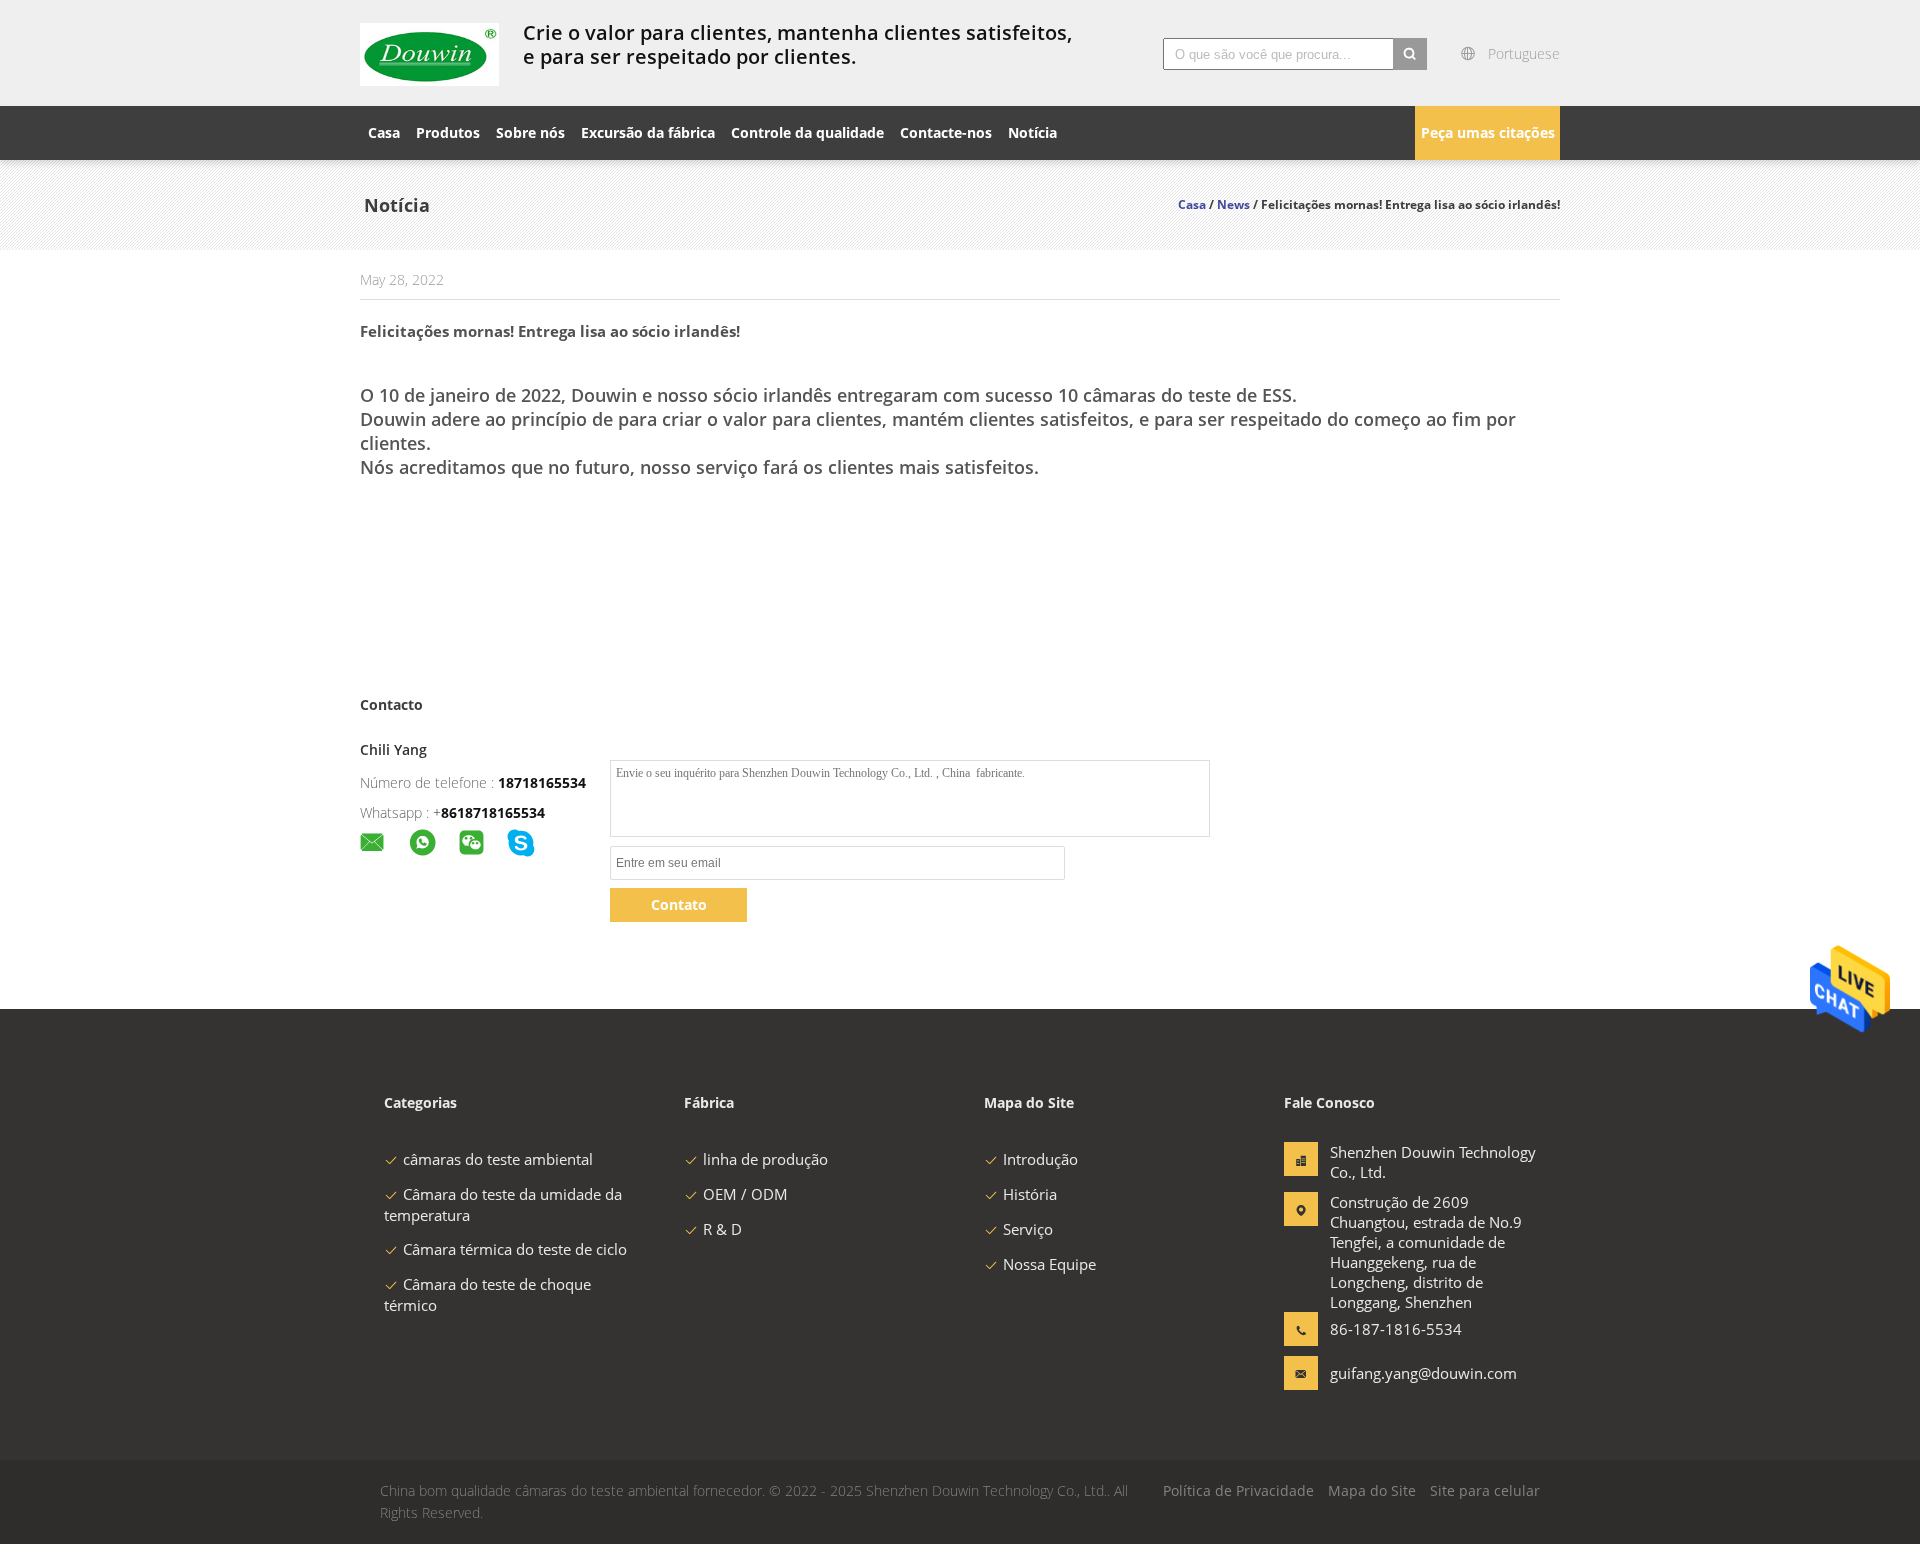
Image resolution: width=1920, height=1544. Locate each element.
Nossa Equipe (1049, 1264)
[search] (1410, 54)
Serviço (1028, 1229)
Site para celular (1485, 1490)
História (1030, 1194)
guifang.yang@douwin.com (1393, 1373)
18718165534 (542, 782)
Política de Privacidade (1238, 1490)
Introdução (1040, 1159)
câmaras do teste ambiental (498, 1159)
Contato (679, 904)
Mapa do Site (1372, 1490)
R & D (722, 1229)
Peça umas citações (1488, 132)
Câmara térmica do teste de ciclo (515, 1249)
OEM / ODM (745, 1194)
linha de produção (765, 1159)
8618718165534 (493, 812)
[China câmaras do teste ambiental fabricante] (429, 53)
